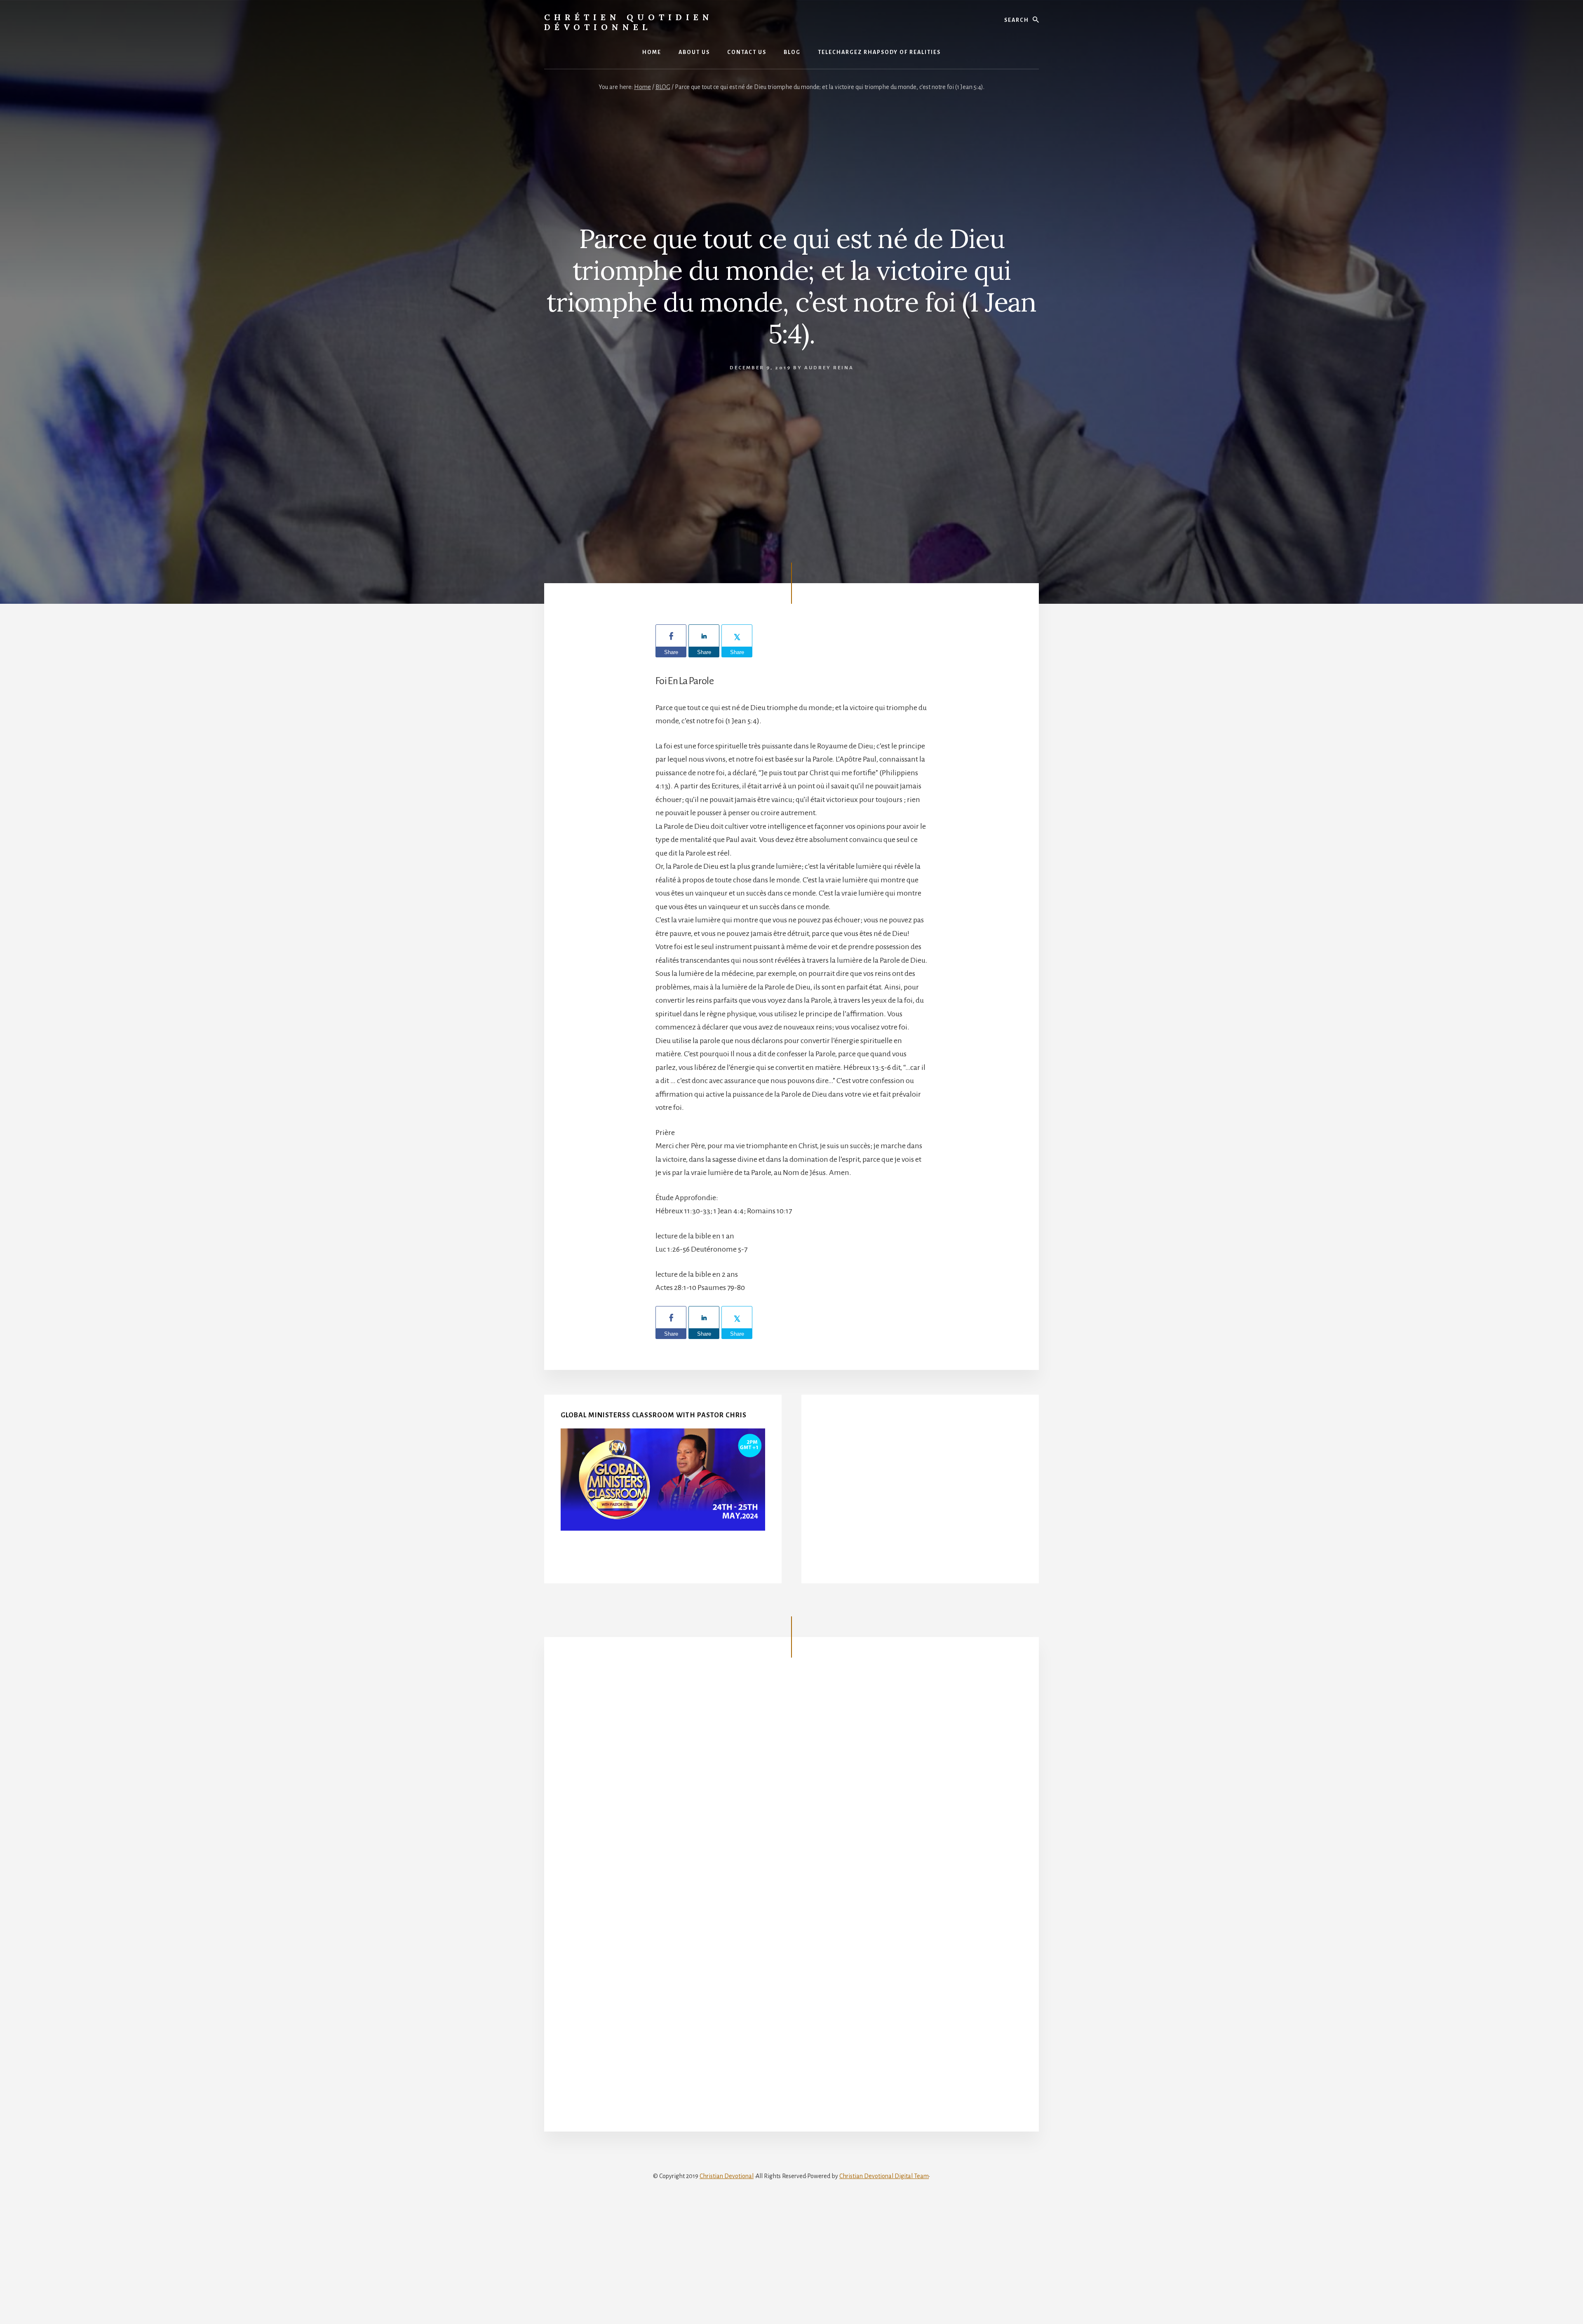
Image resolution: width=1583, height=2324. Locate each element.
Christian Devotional (727, 2176)
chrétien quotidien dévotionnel (629, 22)
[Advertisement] (920, 1496)
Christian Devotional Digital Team (884, 2176)
